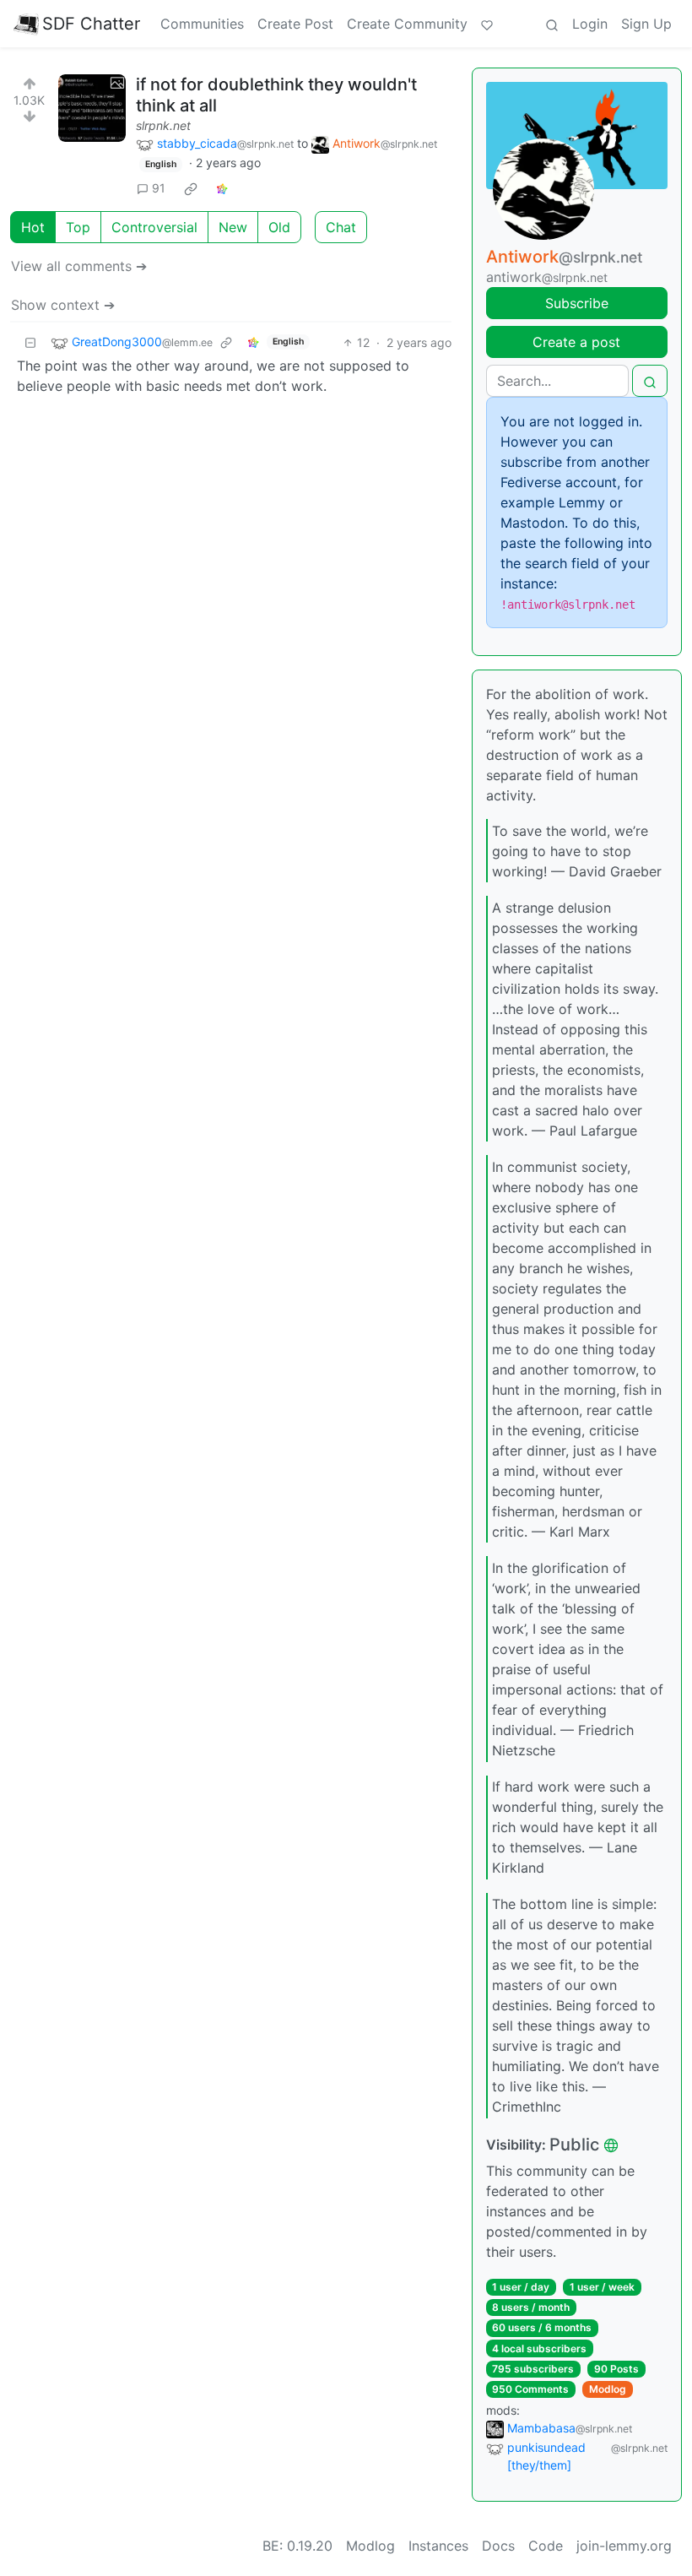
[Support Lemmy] (487, 24)
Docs (498, 2546)
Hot (33, 227)
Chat (341, 227)
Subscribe (577, 303)
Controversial (154, 227)
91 (159, 188)
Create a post (576, 342)
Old (279, 227)
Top (78, 227)
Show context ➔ (63, 305)
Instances (438, 2546)
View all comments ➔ (79, 266)
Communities (202, 24)
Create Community (407, 24)
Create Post (295, 24)
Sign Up (646, 24)
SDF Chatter (91, 24)
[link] (191, 188)
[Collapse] (30, 342)
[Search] (552, 24)
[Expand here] (92, 108)
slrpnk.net (163, 125)
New (233, 227)
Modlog (608, 2389)
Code (546, 2546)
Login (590, 24)
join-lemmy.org (624, 2546)
